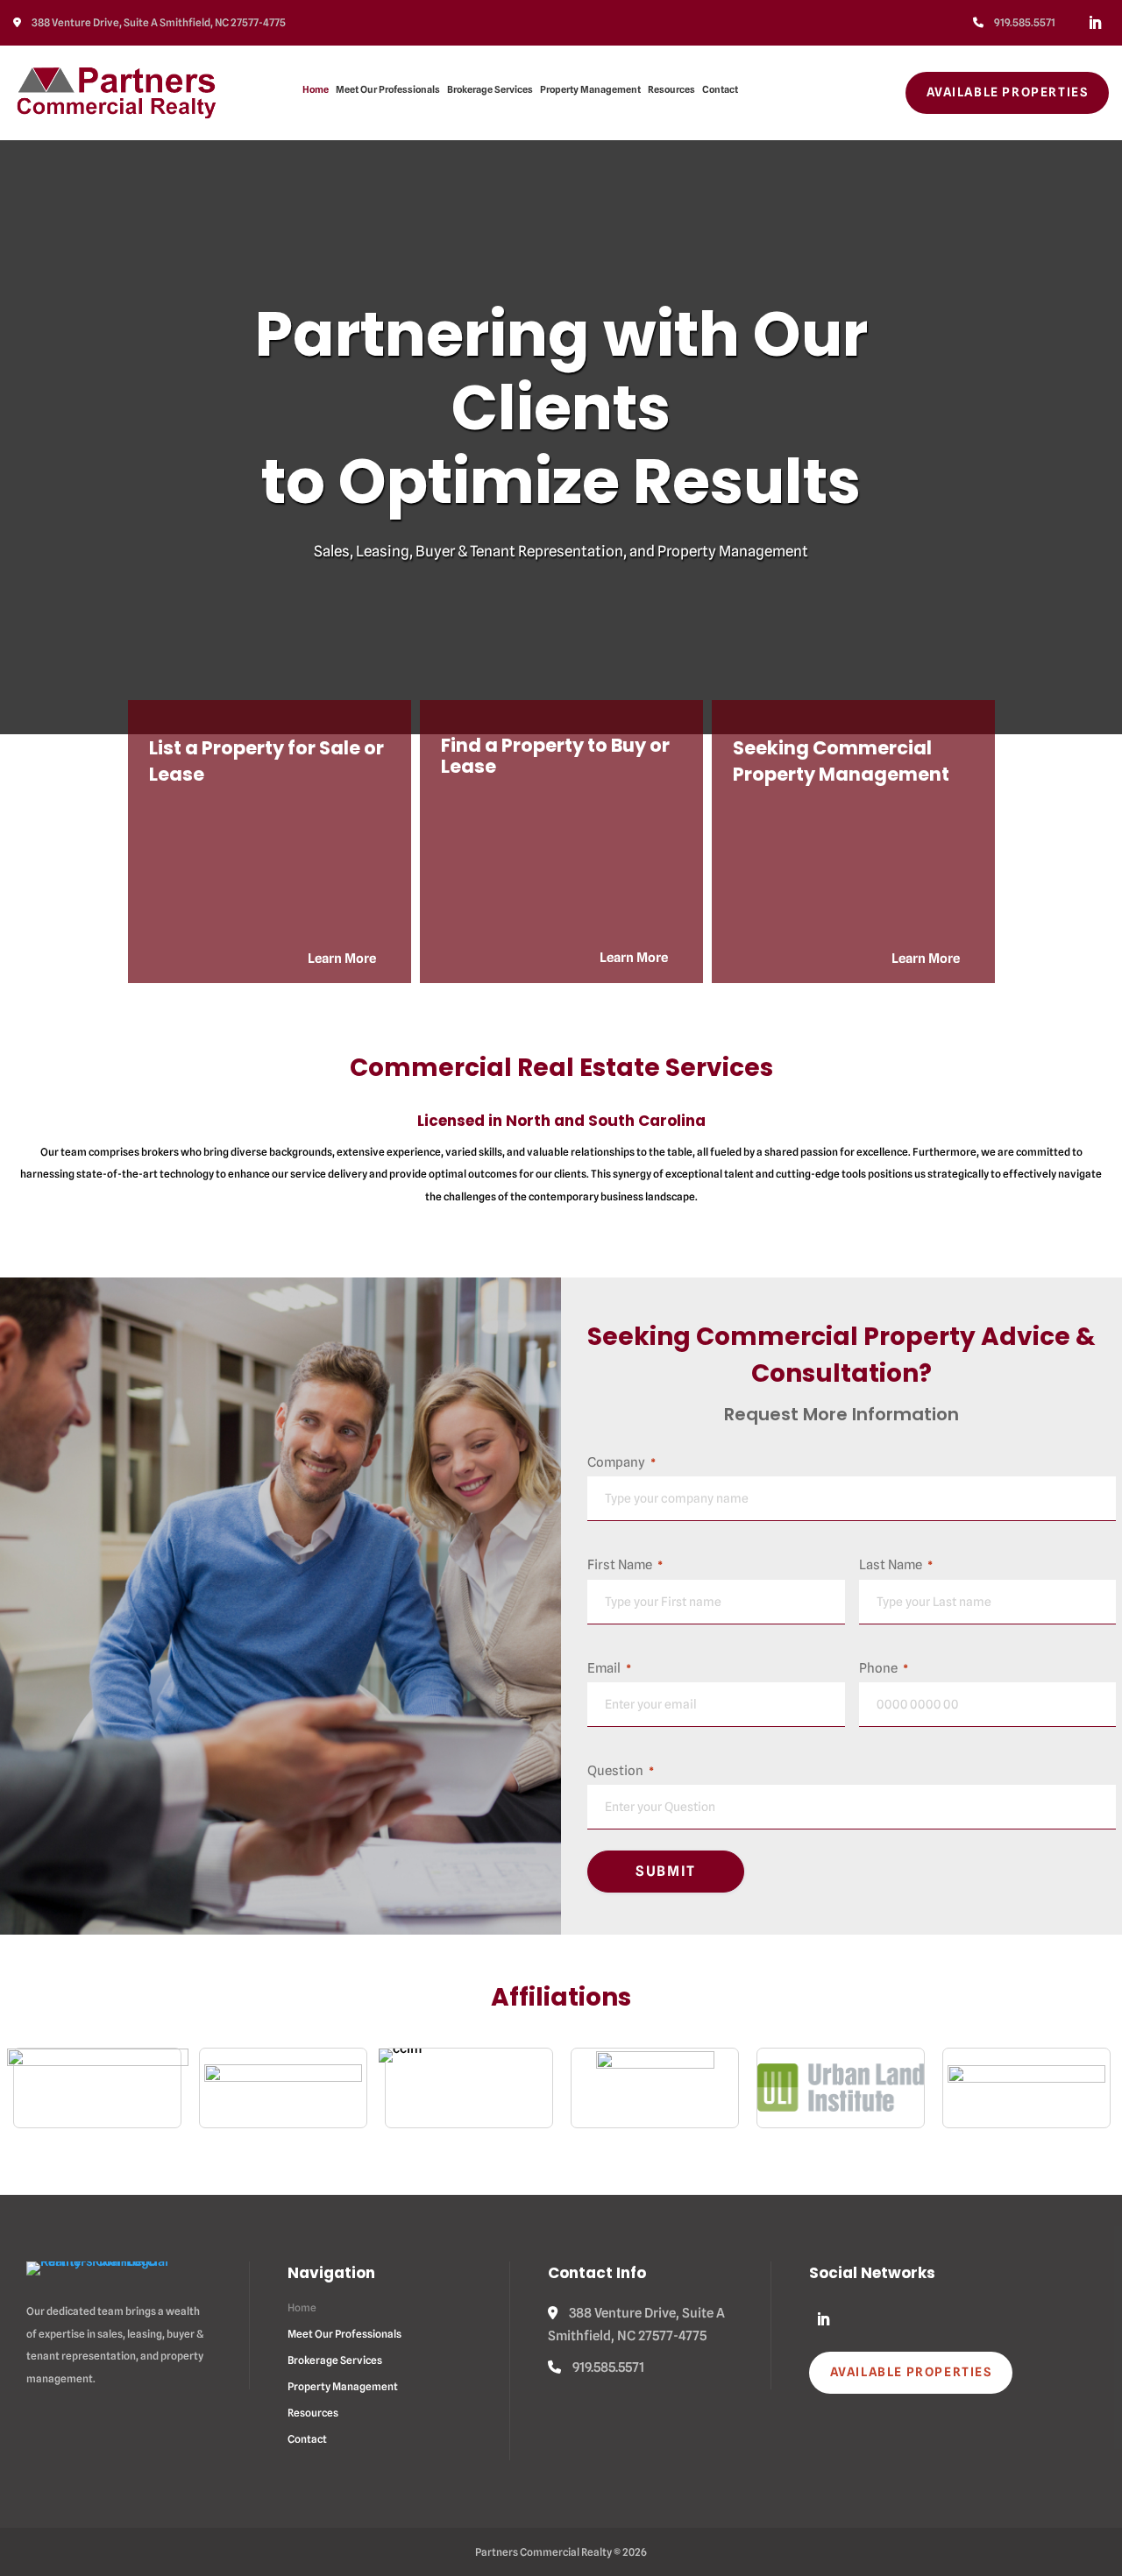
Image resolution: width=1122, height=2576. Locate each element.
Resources (671, 89)
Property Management (590, 89)
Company (621, 1462)
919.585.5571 (1024, 22)
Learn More (342, 959)
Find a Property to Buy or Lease (555, 756)
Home (316, 89)
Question (621, 1771)
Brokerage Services (490, 89)
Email (609, 1668)
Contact (720, 89)
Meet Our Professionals (388, 89)
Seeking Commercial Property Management (841, 761)
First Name (625, 1565)
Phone (884, 1668)
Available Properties (1008, 92)
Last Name (896, 1565)
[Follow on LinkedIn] (1095, 23)
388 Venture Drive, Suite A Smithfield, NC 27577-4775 (158, 22)
